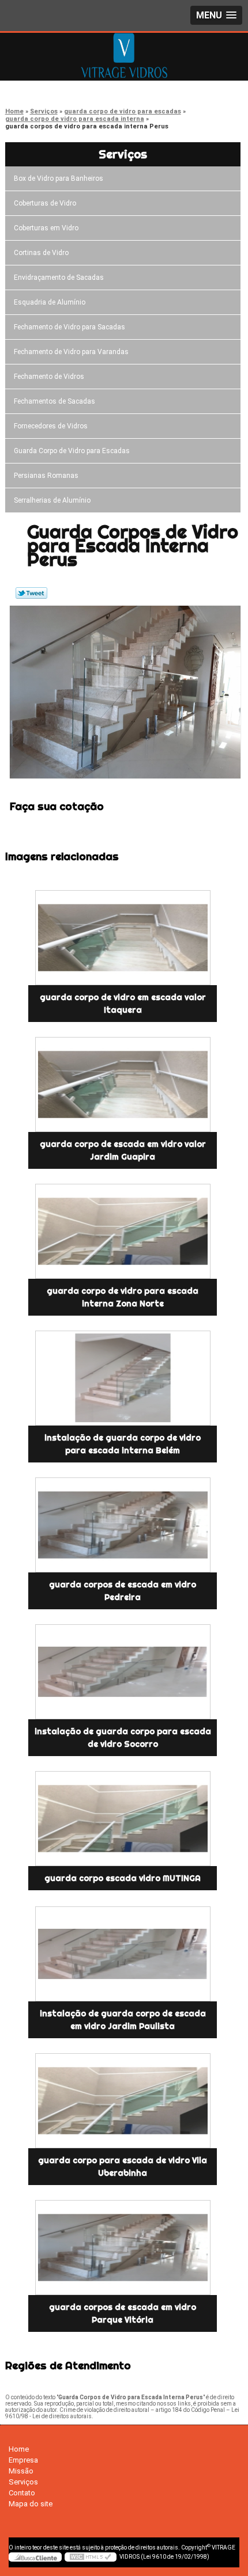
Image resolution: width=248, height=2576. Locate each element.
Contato (22, 2493)
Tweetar (31, 593)
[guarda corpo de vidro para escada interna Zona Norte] (123, 1231)
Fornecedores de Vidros (51, 426)
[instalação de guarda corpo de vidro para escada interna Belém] (123, 1378)
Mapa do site (31, 2504)
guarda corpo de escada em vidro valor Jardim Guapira (123, 1150)
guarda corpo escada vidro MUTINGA (123, 1878)
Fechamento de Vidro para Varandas (71, 352)
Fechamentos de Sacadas (55, 401)
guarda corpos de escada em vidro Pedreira (123, 1591)
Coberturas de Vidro (45, 203)
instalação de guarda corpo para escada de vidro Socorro (123, 1738)
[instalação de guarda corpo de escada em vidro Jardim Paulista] (123, 1954)
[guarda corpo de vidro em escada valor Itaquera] (123, 938)
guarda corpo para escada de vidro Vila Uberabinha (123, 2167)
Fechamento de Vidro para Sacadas (69, 327)
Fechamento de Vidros (49, 377)
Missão (21, 2471)
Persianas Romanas (46, 476)
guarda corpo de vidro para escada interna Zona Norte (123, 1297)
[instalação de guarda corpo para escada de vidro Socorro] (123, 1672)
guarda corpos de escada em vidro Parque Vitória (123, 2313)
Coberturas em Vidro (46, 228)
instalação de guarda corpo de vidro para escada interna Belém (123, 1444)
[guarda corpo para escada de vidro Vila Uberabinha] (123, 2101)
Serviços (123, 154)
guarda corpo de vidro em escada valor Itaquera (123, 1004)
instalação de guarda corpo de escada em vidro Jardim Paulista (123, 2020)
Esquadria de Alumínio (50, 302)
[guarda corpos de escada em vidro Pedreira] (123, 1525)
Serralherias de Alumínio (52, 500)
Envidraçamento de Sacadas (59, 278)
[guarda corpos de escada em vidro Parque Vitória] (123, 2248)
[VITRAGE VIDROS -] (124, 56)
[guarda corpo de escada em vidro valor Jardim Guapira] (123, 1084)
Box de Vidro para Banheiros (59, 178)
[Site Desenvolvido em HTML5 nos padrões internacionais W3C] (91, 2557)
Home (19, 2449)
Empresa (23, 2460)
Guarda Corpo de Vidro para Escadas (72, 451)
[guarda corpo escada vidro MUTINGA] (123, 1819)
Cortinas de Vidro (41, 253)
